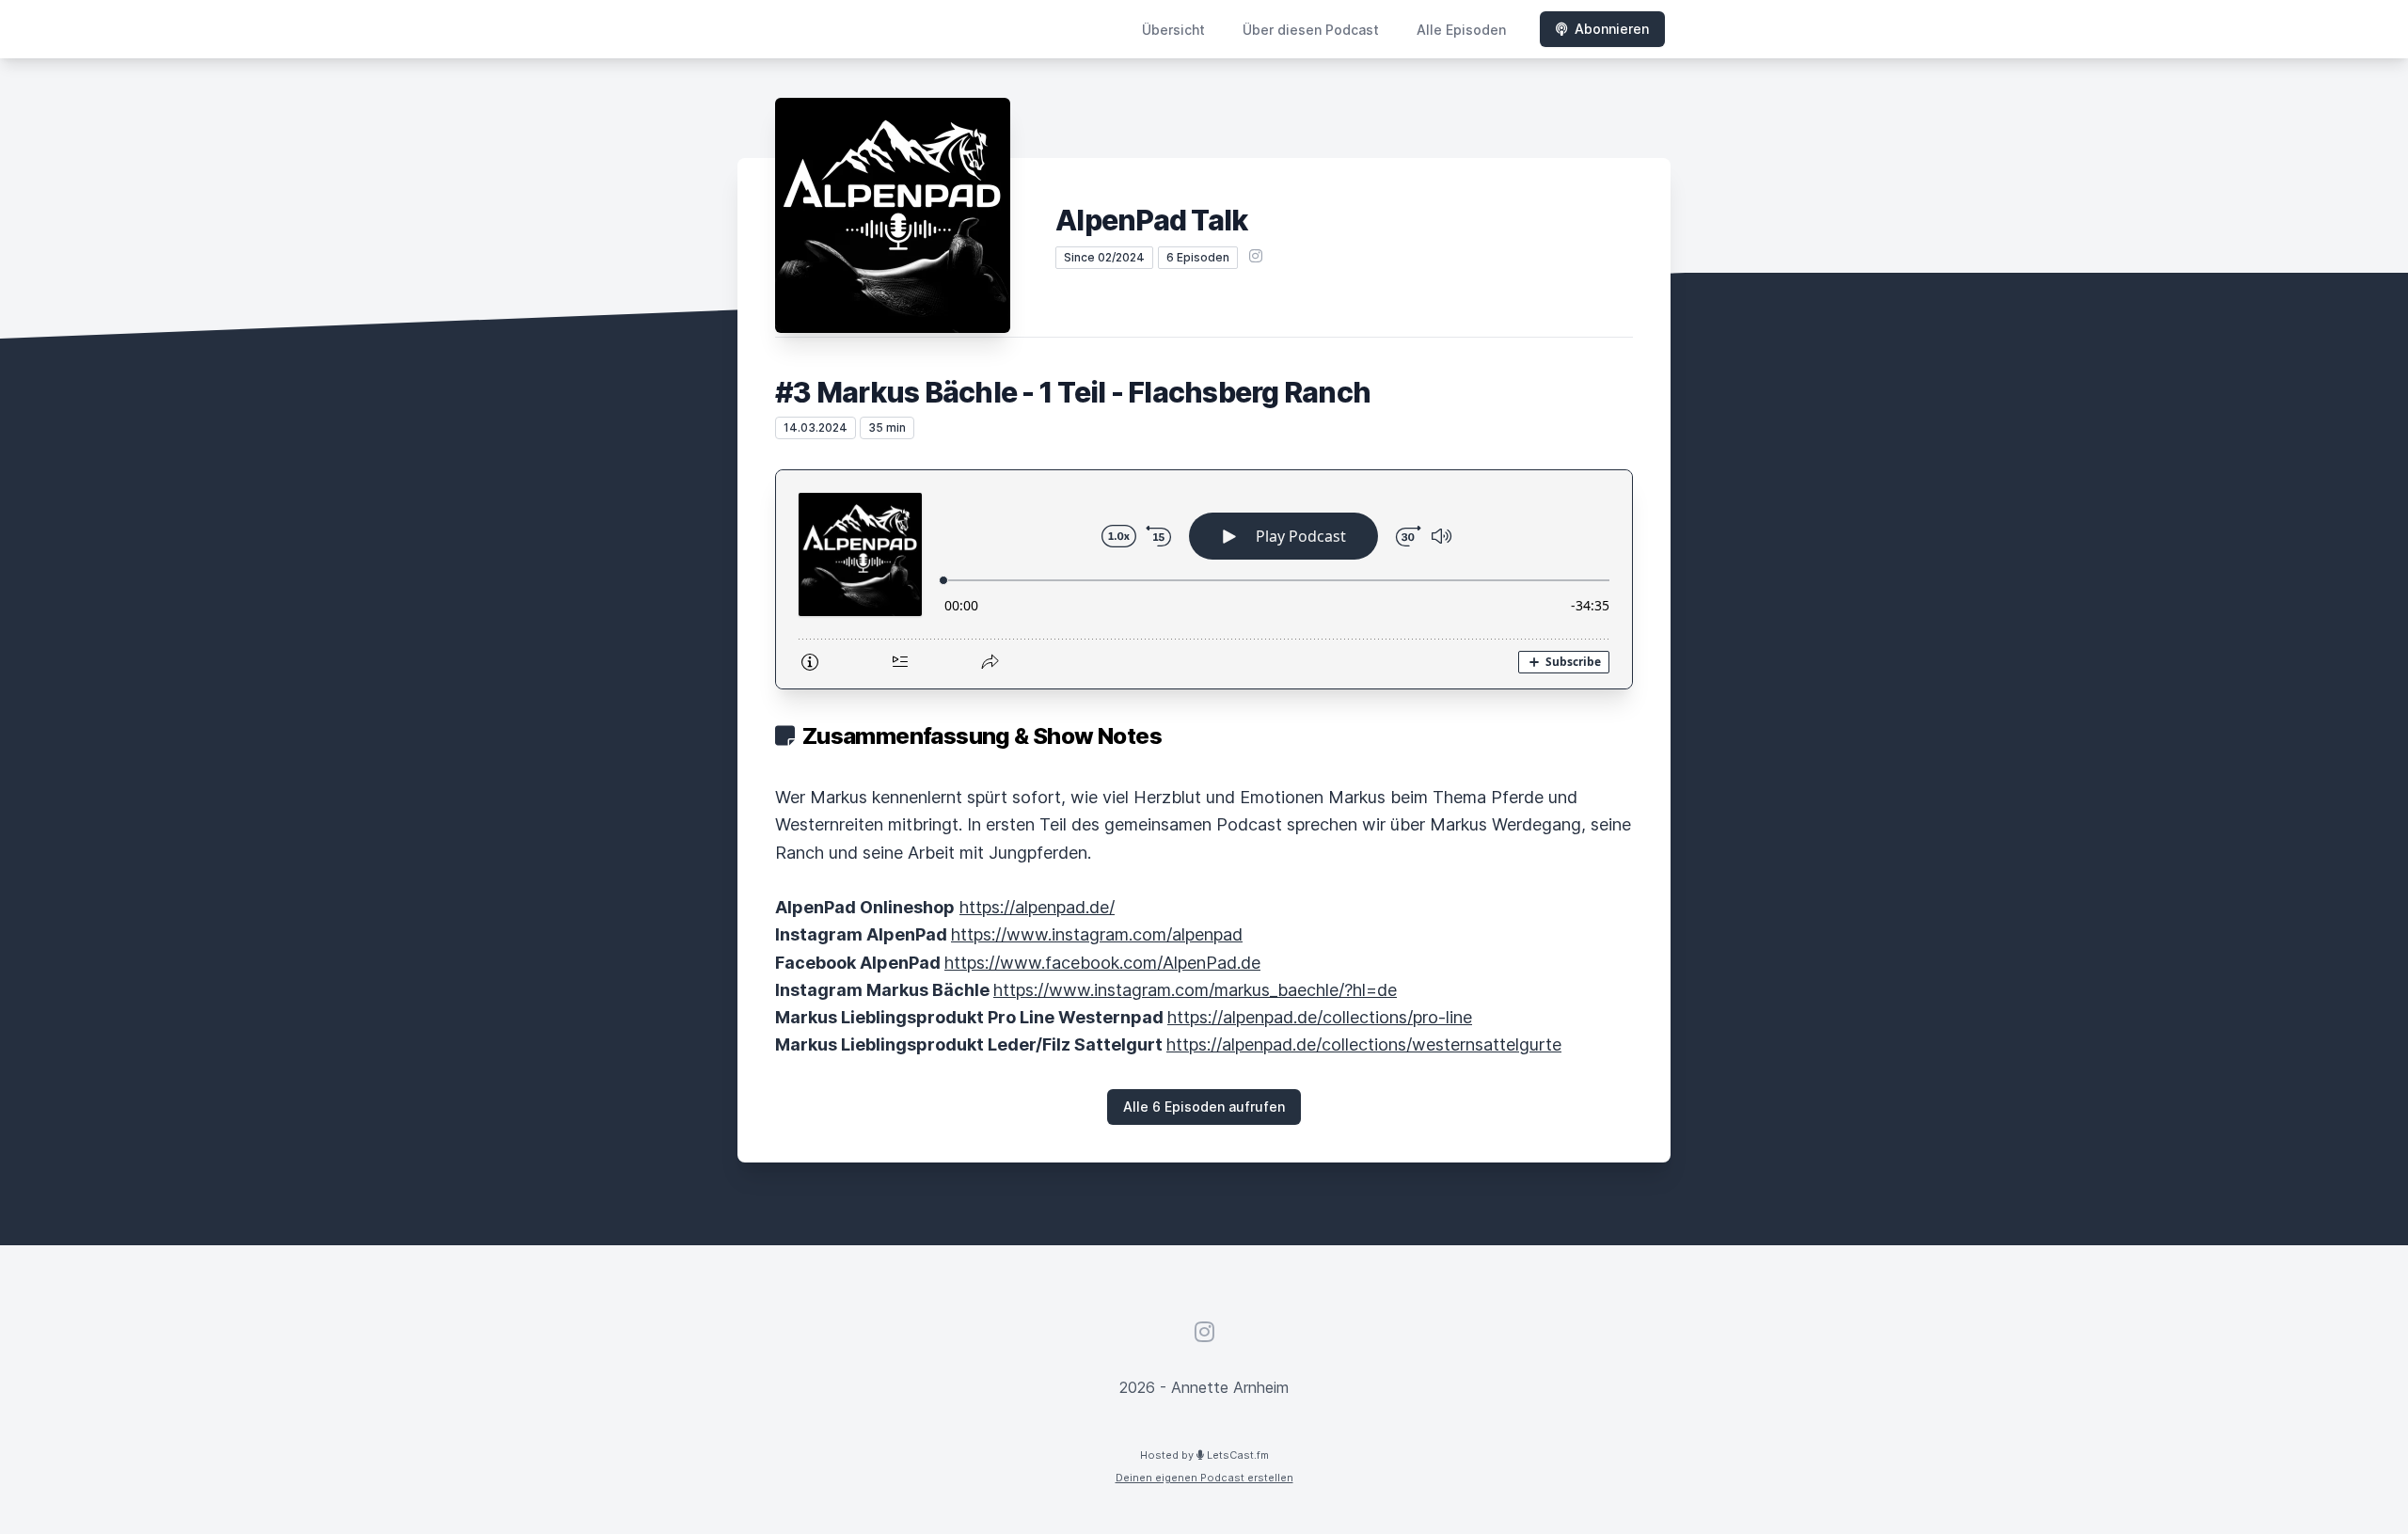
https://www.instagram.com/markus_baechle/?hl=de (1195, 990)
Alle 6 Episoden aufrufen (1204, 1107)
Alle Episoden (1461, 30)
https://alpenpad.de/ (1037, 907)
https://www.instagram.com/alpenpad (1097, 934)
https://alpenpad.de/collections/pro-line (1320, 1017)
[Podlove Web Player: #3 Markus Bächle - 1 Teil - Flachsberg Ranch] (1204, 579)
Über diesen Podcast (1311, 30)
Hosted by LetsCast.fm (1204, 1455)
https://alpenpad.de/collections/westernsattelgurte (1364, 1044)
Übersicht (1173, 30)
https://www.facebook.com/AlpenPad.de (1102, 963)
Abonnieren (1612, 29)
